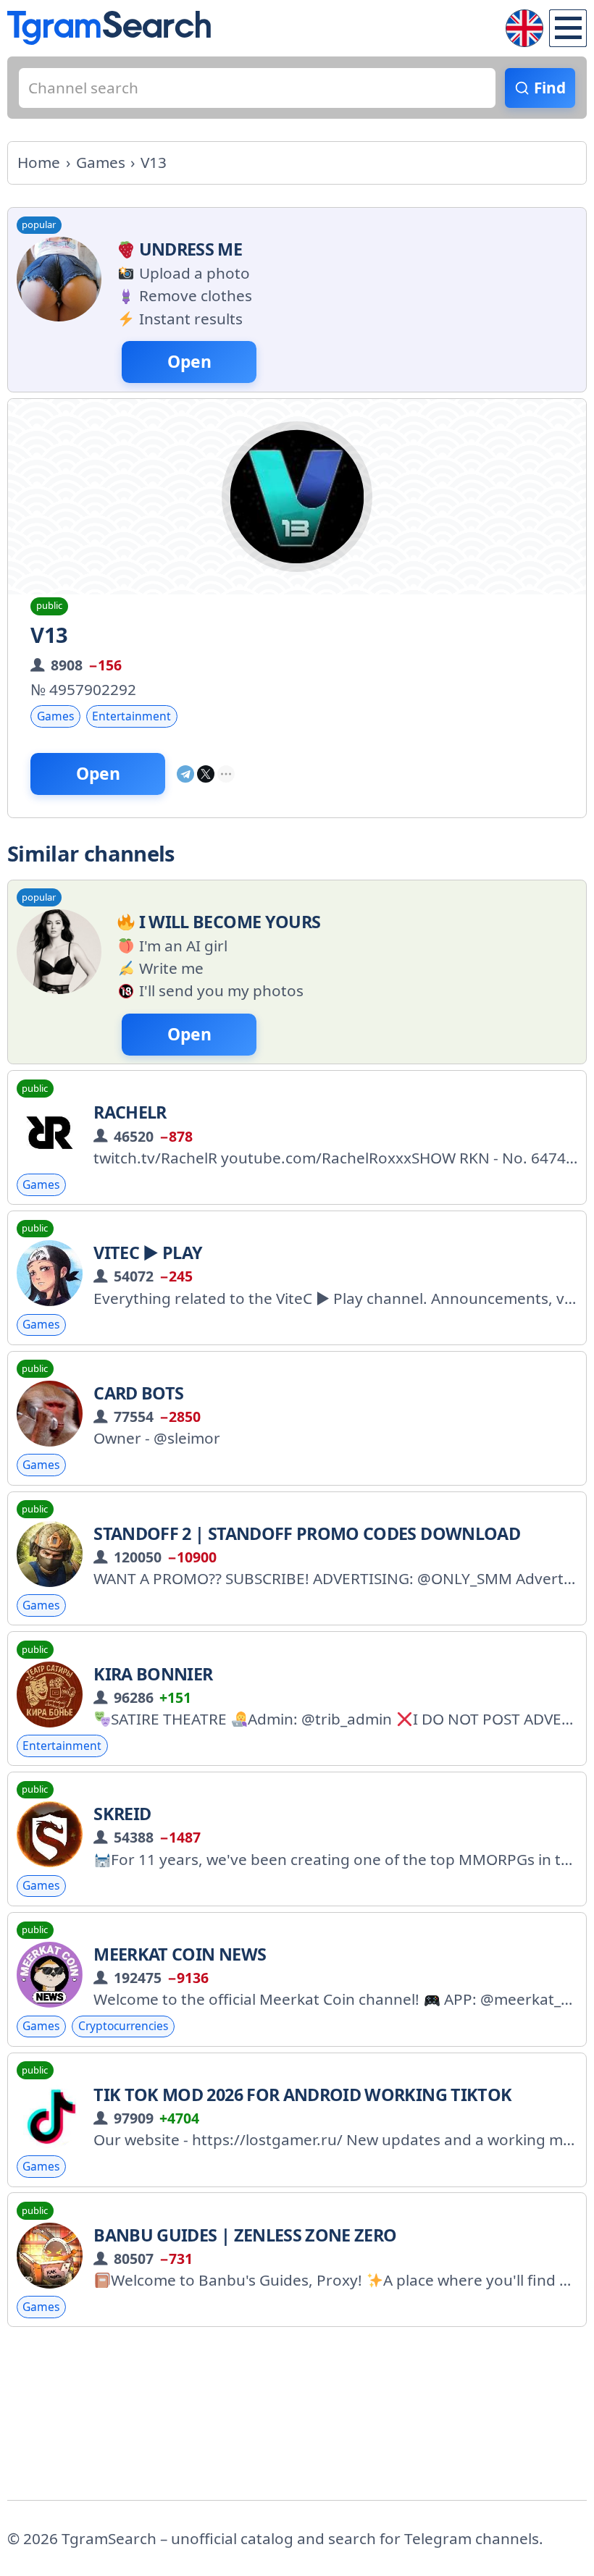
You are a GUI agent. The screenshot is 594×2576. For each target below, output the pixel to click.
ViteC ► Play (148, 1253)
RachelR (130, 1112)
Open (98, 774)
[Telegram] (185, 774)
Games (55, 716)
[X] (206, 774)
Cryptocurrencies (123, 2026)
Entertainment (131, 716)
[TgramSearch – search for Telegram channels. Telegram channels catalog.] (109, 28)
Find (550, 88)
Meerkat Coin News (180, 1954)
